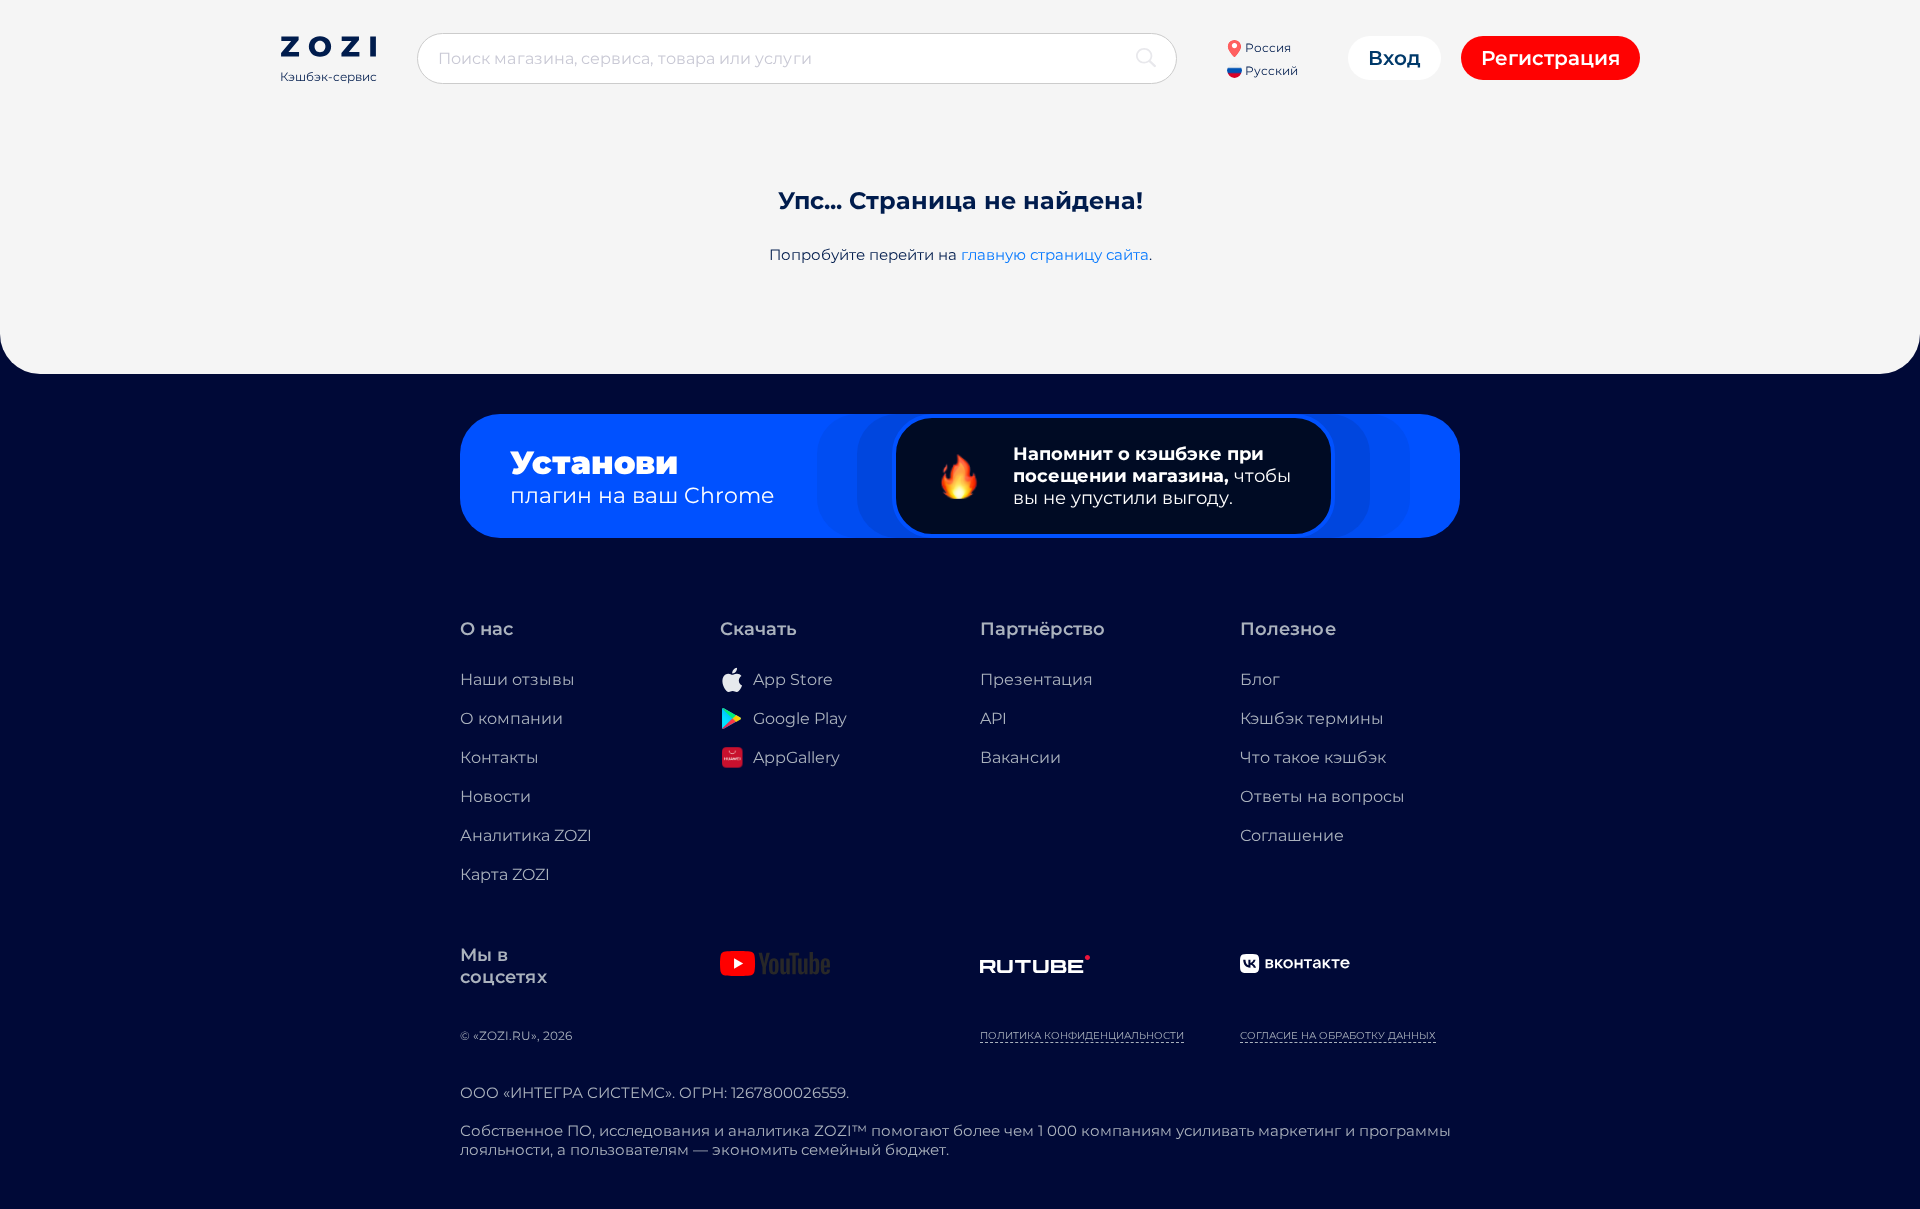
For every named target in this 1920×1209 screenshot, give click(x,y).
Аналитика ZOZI (526, 835)
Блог (1260, 679)
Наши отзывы (517, 679)
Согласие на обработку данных (1338, 1035)
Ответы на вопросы (1322, 796)
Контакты (499, 757)
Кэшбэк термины (1312, 718)
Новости (495, 796)
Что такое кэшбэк (1313, 757)
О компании (511, 718)
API (993, 718)
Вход (1394, 58)
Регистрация (1550, 58)
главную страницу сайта (1055, 254)
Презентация (1036, 679)
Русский (1270, 70)
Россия (1266, 47)
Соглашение (1292, 835)
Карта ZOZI (505, 874)
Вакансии (1020, 757)
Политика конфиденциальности (1082, 1035)
